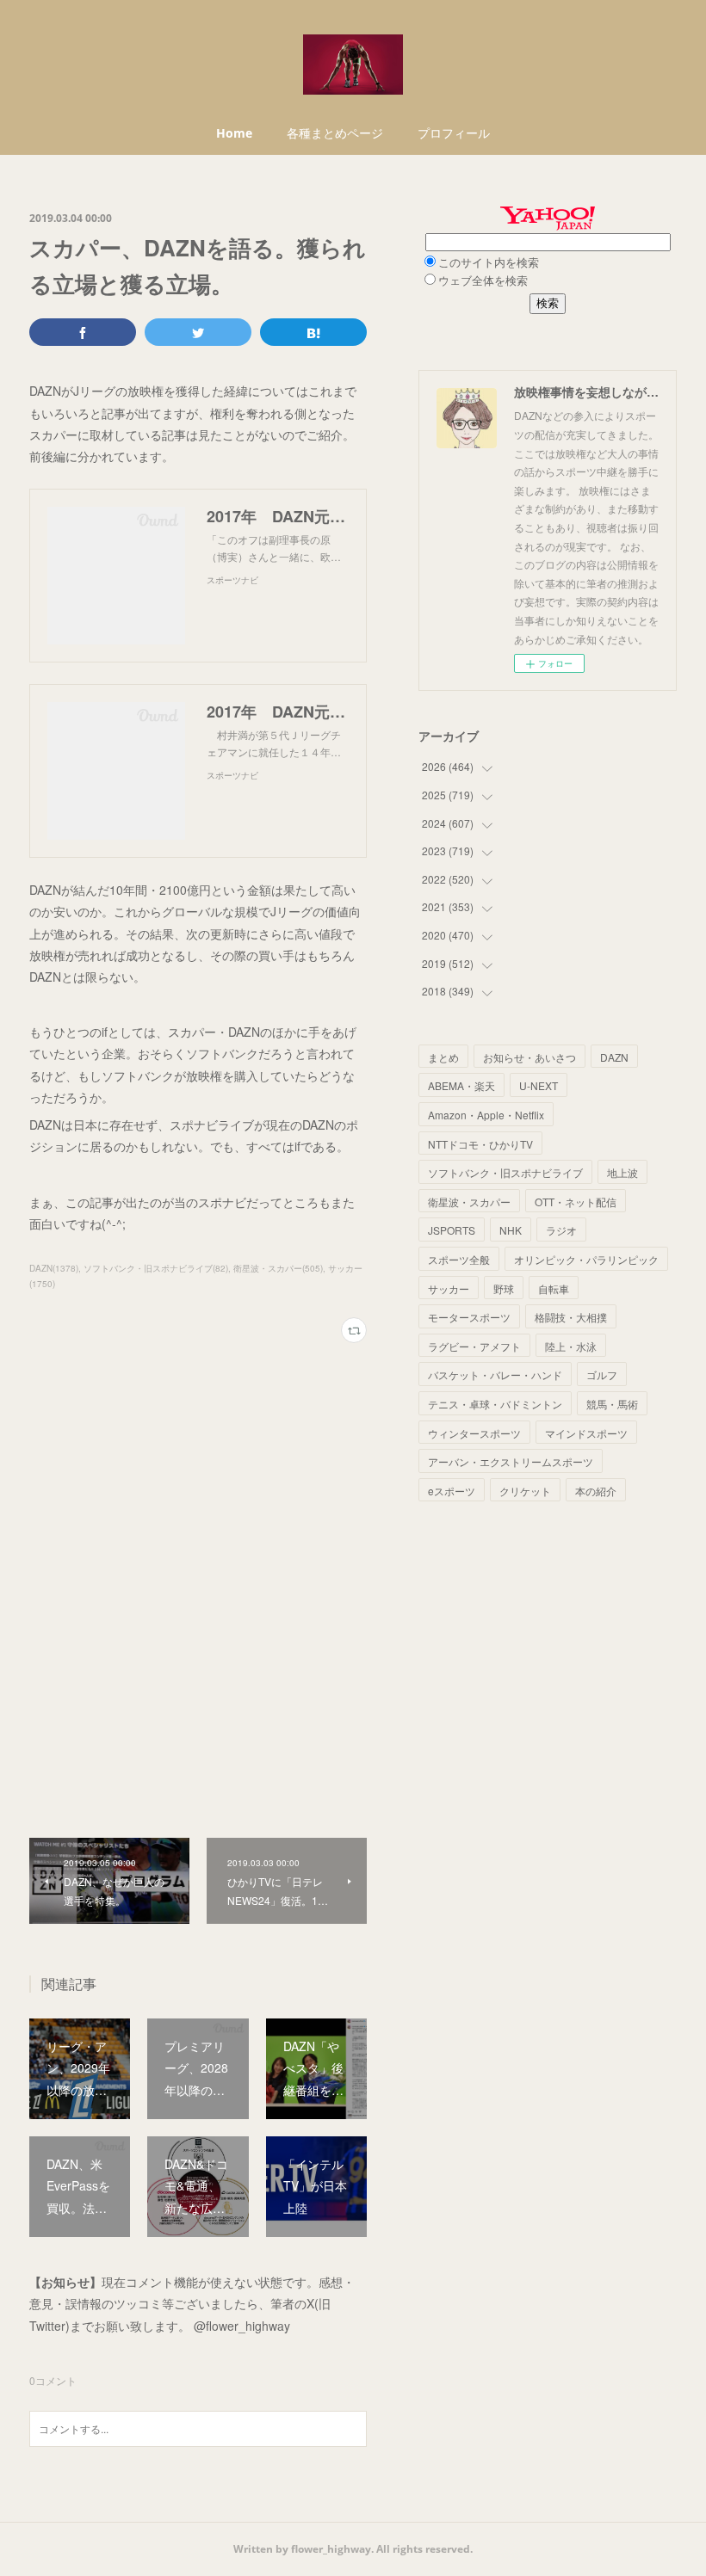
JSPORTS (452, 1230)
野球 (504, 1288)
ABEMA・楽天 (461, 1085)
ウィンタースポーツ (474, 1433)
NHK (511, 1230)
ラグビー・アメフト (474, 1346)
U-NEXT (539, 1085)
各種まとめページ (335, 133)
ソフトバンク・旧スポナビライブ (505, 1172)
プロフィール (454, 133)
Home (234, 133)
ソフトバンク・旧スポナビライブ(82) (156, 1268)
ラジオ (561, 1230)
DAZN (614, 1057)
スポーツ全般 (459, 1259)
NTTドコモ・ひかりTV (480, 1144)
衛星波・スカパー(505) (278, 1268)
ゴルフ (602, 1374)
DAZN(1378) (54, 1268)
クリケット (525, 1491)
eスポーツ (452, 1491)
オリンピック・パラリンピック (586, 1259)
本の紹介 (596, 1491)
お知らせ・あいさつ (529, 1057)
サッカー (449, 1288)
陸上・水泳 (571, 1346)
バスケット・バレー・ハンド (495, 1374)
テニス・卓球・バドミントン (495, 1404)
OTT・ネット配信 (576, 1202)
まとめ (443, 1057)
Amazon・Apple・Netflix (486, 1115)
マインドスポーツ (586, 1433)
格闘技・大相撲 (571, 1317)
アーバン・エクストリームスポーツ (511, 1461)
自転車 (554, 1288)
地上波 (622, 1172)
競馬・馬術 (612, 1404)
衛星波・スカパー (469, 1202)
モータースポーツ (469, 1317)
